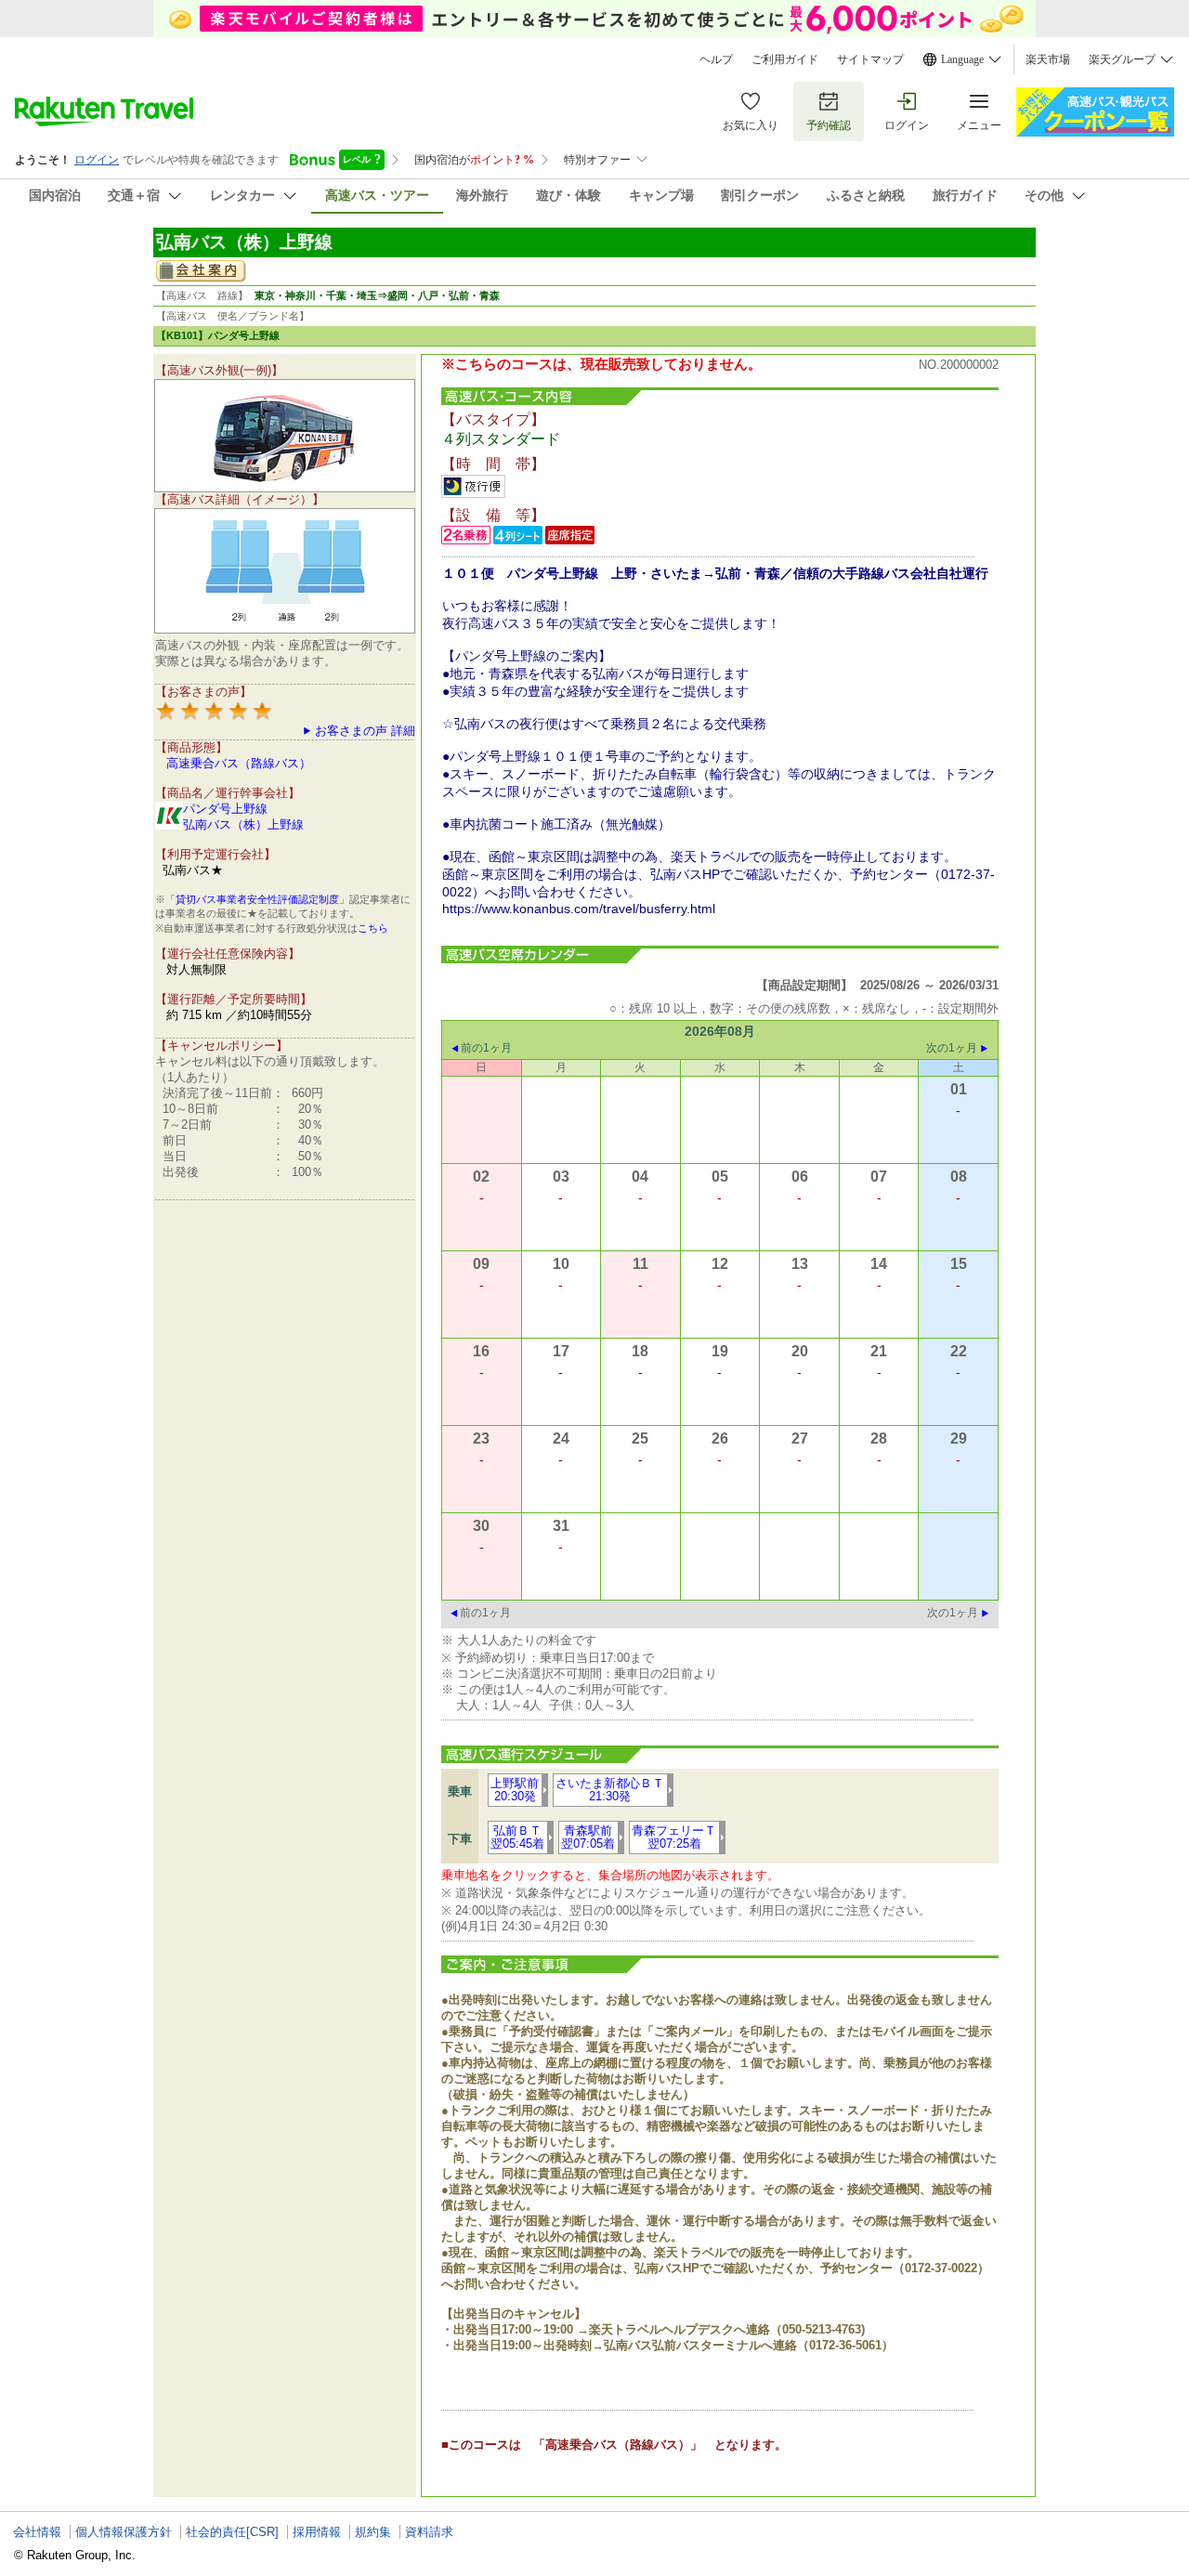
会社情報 (37, 2532)
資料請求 (429, 2532)
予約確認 (829, 125)
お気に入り (751, 125)
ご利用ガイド (785, 59)
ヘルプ (716, 59)
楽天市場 (1048, 59)
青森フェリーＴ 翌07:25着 (674, 1837)
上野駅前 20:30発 (515, 1790)
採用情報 (317, 2532)
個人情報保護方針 (124, 2532)
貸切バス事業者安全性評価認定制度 (257, 899)
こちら (373, 928)
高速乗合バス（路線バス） (239, 763)
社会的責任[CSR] (232, 2532)
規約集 (373, 2532)
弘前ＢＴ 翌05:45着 (517, 1837)
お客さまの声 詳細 (365, 731)
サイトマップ (870, 59)
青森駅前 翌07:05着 (588, 1837)
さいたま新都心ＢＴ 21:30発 (610, 1790)
